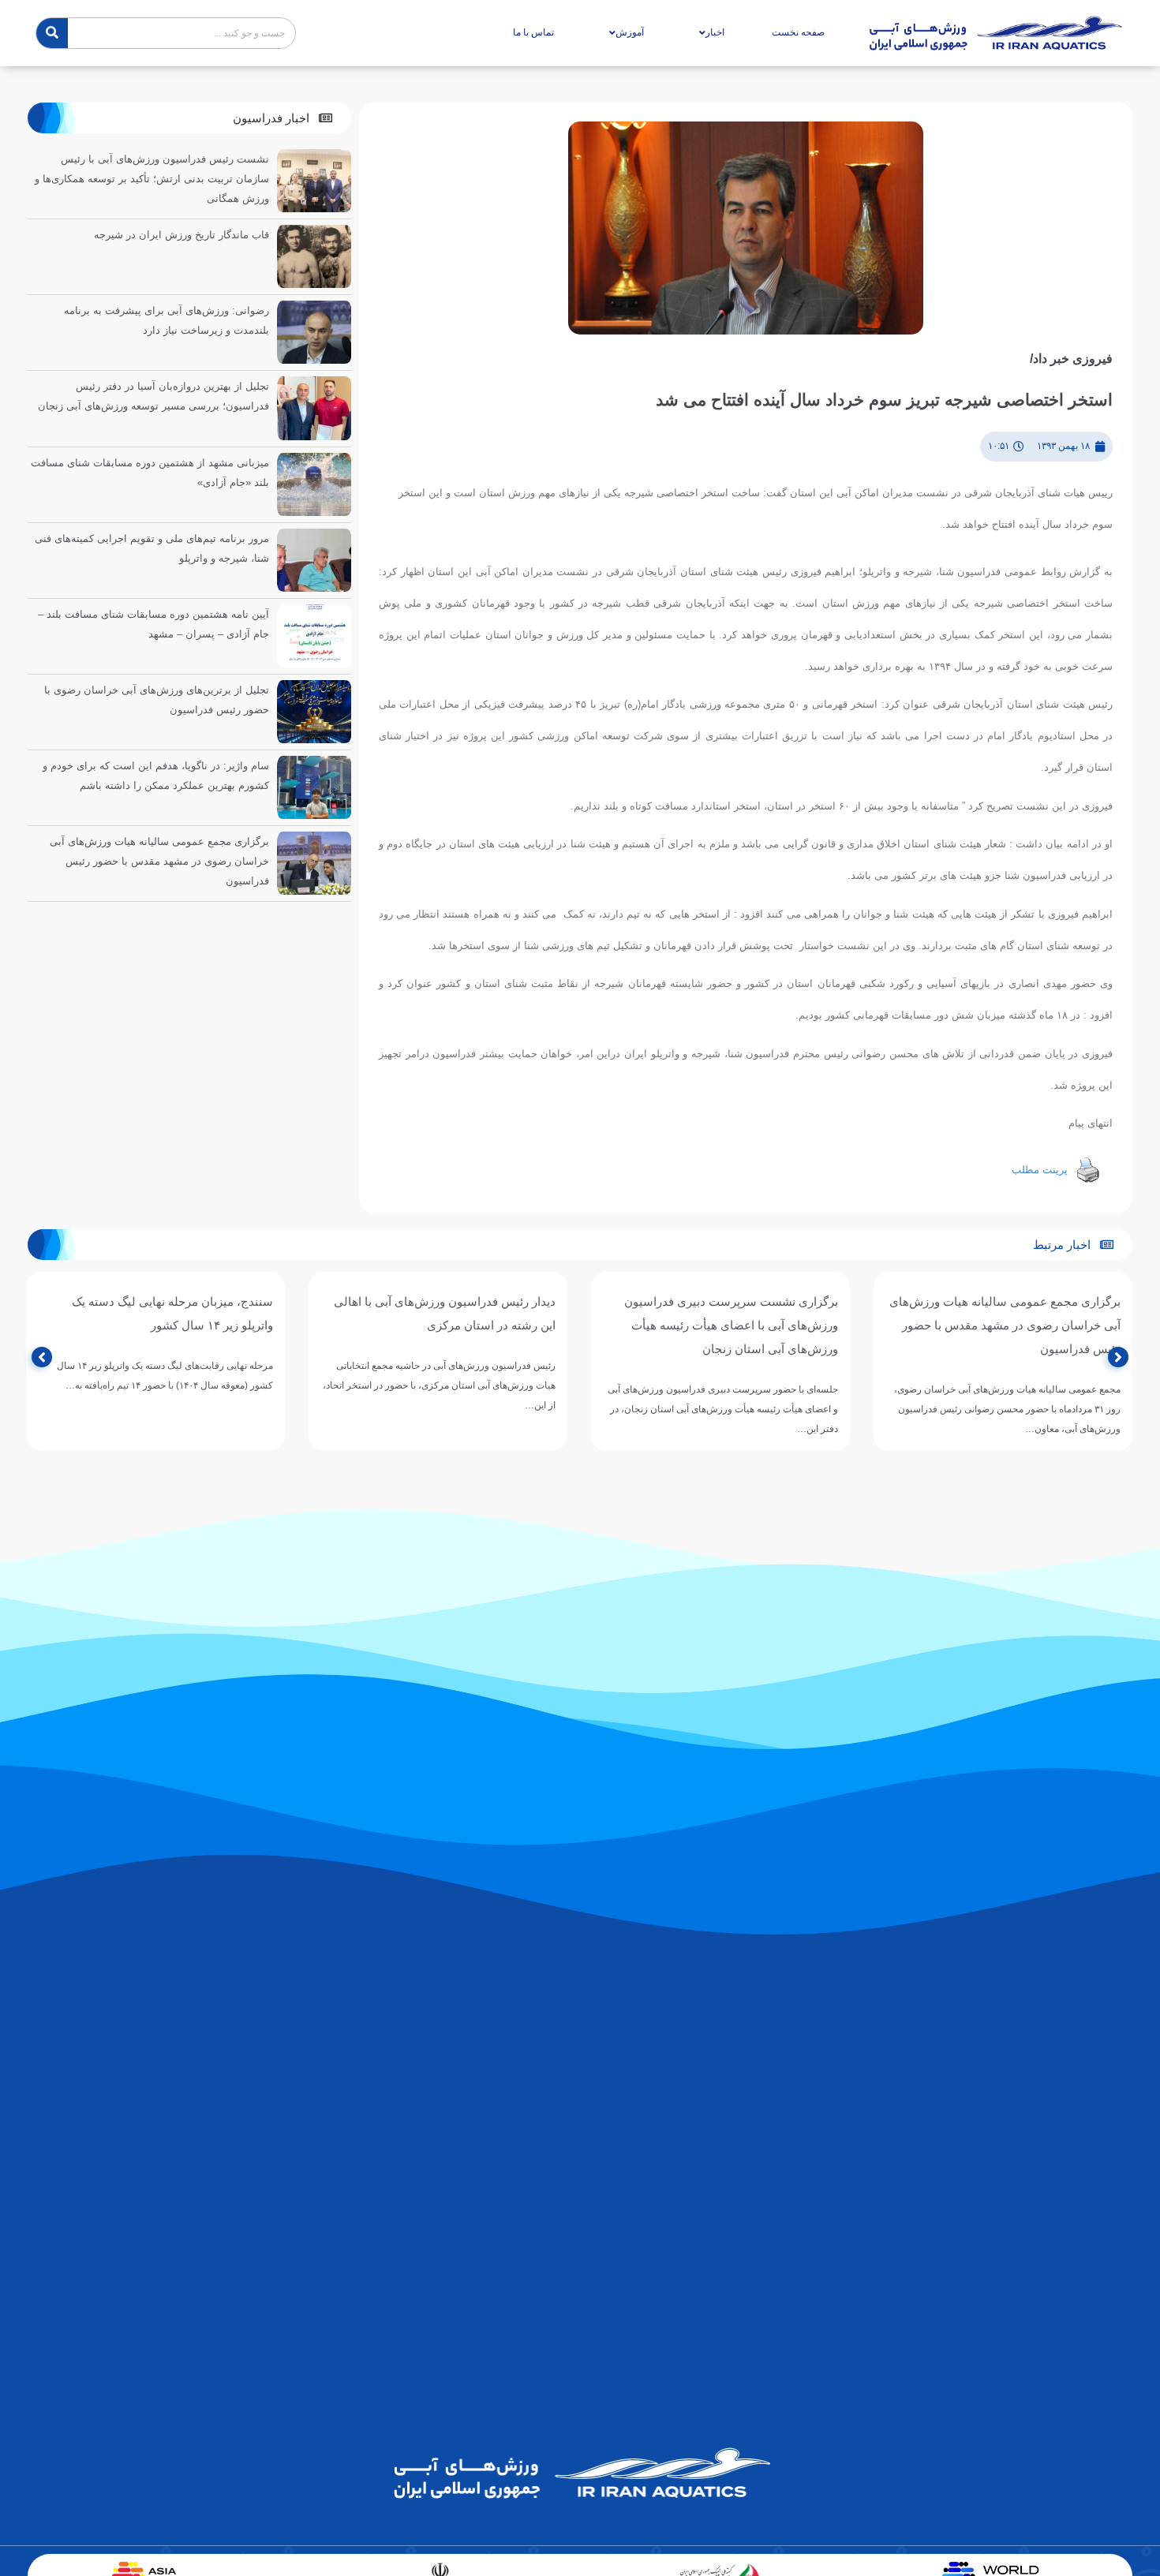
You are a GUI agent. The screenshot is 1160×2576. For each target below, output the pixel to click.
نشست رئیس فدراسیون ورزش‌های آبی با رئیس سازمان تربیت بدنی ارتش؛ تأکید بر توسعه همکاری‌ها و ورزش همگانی (152, 179)
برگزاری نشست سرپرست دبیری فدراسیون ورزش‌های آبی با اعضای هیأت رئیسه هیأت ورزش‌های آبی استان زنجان (1014, 1325)
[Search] (52, 33)
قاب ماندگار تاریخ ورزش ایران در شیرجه (181, 235)
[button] (283, 118)
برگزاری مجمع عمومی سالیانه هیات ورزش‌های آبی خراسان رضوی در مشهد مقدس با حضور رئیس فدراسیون (159, 861)
